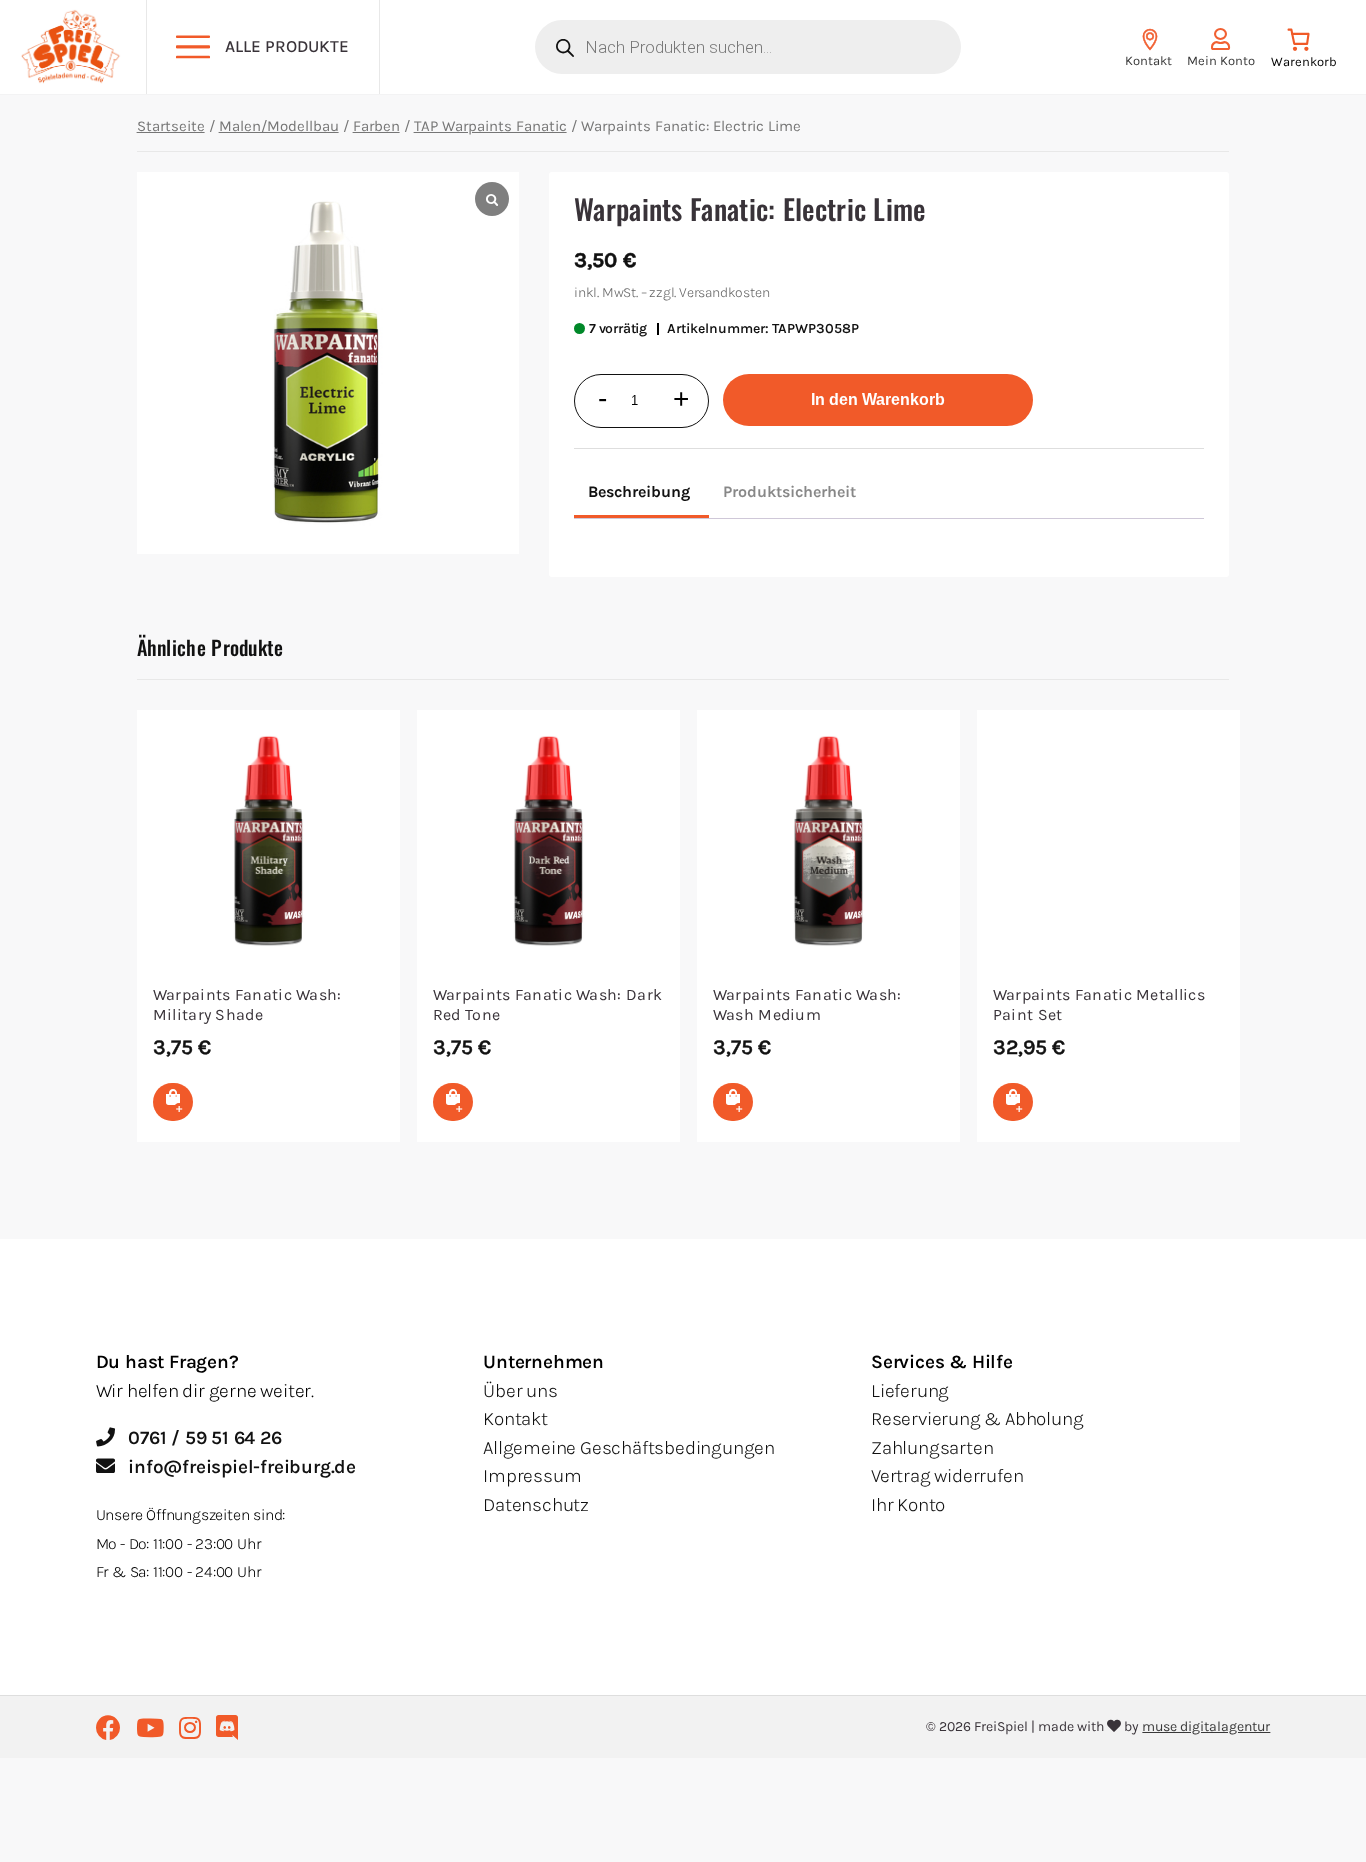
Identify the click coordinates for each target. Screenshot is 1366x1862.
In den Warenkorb (878, 399)
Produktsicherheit (789, 491)
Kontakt (515, 1419)
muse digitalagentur (1206, 1726)
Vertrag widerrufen (947, 1476)
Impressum (532, 1476)
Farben (376, 126)
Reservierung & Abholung (977, 1419)
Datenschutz (536, 1505)
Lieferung (910, 1391)
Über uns (520, 1391)
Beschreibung (639, 491)
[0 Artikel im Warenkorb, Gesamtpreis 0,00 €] (1303, 52)
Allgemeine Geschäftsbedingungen (629, 1448)
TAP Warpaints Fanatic (490, 126)
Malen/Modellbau (279, 126)
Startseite (171, 126)
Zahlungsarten (932, 1448)
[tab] (639, 493)
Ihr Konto (908, 1505)
